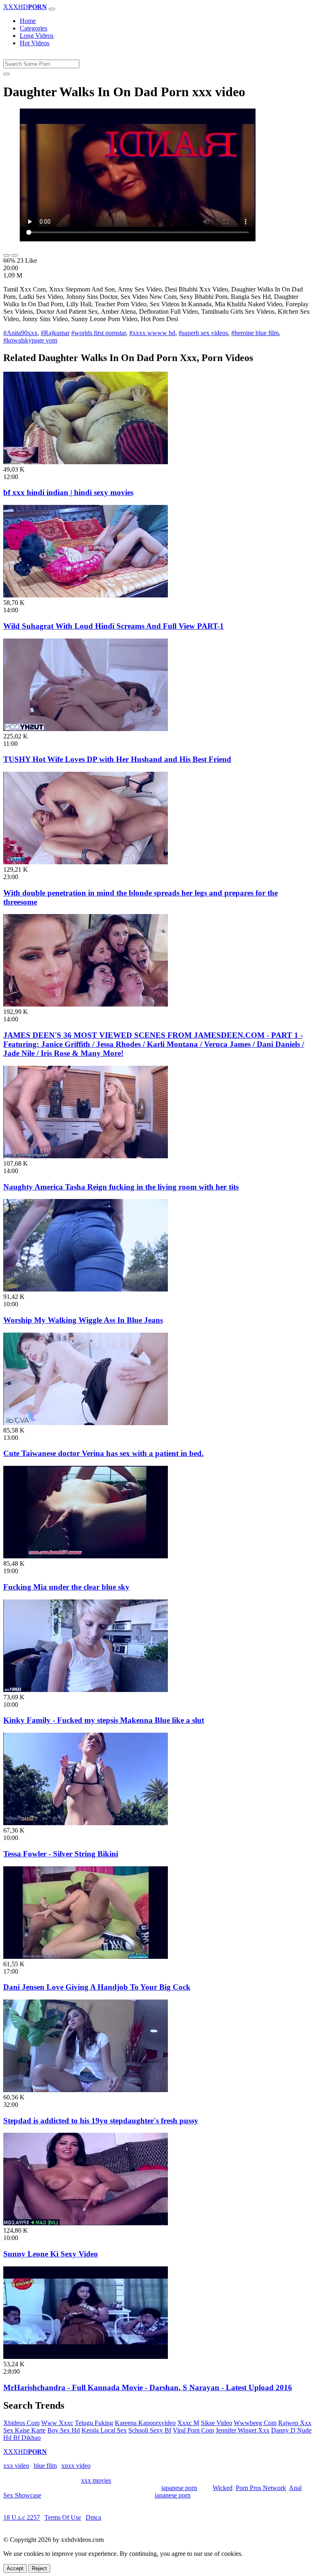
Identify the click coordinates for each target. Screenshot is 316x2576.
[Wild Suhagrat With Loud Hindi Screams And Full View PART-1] (86, 595)
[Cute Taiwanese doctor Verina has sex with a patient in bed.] (86, 1423)
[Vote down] (15, 255)
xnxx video (76, 2466)
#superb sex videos (203, 333)
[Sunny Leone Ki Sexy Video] (86, 2223)
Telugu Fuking (94, 2423)
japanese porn (179, 2488)
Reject (39, 2568)
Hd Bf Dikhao (22, 2438)
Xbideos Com (21, 2423)
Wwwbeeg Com (255, 2423)
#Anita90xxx (20, 333)
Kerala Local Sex (104, 2430)
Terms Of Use (63, 2517)
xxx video (16, 2466)
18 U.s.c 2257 (22, 2517)
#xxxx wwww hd (152, 333)
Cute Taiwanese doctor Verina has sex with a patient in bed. (103, 1453)
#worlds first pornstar (99, 333)
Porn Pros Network (261, 2488)
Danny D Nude (291, 2430)
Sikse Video (216, 2423)
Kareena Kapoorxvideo (145, 2423)
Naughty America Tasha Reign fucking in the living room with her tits (121, 1187)
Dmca (93, 2517)
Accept (15, 2568)
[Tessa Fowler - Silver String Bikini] (86, 1823)
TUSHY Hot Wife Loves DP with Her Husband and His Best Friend (117, 759)
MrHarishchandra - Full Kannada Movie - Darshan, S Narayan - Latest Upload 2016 (148, 2387)
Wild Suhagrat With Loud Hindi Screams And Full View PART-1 (114, 626)
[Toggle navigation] (52, 9)
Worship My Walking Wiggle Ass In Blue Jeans (83, 1320)
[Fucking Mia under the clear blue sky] (86, 1556)
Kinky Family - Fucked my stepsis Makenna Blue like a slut (104, 1720)
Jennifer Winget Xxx (243, 2430)
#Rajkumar (55, 333)
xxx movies (96, 2480)
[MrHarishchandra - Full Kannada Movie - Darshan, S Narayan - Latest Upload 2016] (86, 2357)
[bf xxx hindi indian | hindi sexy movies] (86, 462)
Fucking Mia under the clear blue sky (66, 1587)
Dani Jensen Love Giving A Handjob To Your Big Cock (97, 1987)
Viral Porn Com (193, 2430)
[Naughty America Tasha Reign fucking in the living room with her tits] (86, 1156)
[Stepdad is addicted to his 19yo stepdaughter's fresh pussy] (86, 2090)
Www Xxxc (57, 2423)
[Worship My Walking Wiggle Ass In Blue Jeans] (86, 1289)
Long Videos (37, 36)
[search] (7, 74)
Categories (34, 28)
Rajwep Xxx (295, 2423)
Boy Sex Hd (64, 2430)
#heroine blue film (255, 333)
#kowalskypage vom (30, 340)
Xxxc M (188, 2423)
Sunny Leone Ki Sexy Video (51, 2254)
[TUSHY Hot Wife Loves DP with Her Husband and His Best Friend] (86, 729)
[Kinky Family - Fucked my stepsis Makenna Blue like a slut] (86, 1690)
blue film (45, 2466)
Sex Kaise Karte (24, 2430)
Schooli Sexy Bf (150, 2430)
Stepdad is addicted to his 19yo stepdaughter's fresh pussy (101, 2121)
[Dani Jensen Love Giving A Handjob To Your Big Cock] (86, 1957)
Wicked (223, 2488)
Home (28, 21)
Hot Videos (35, 43)
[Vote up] (7, 255)
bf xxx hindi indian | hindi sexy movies (68, 492)
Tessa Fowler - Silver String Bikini (61, 1854)
